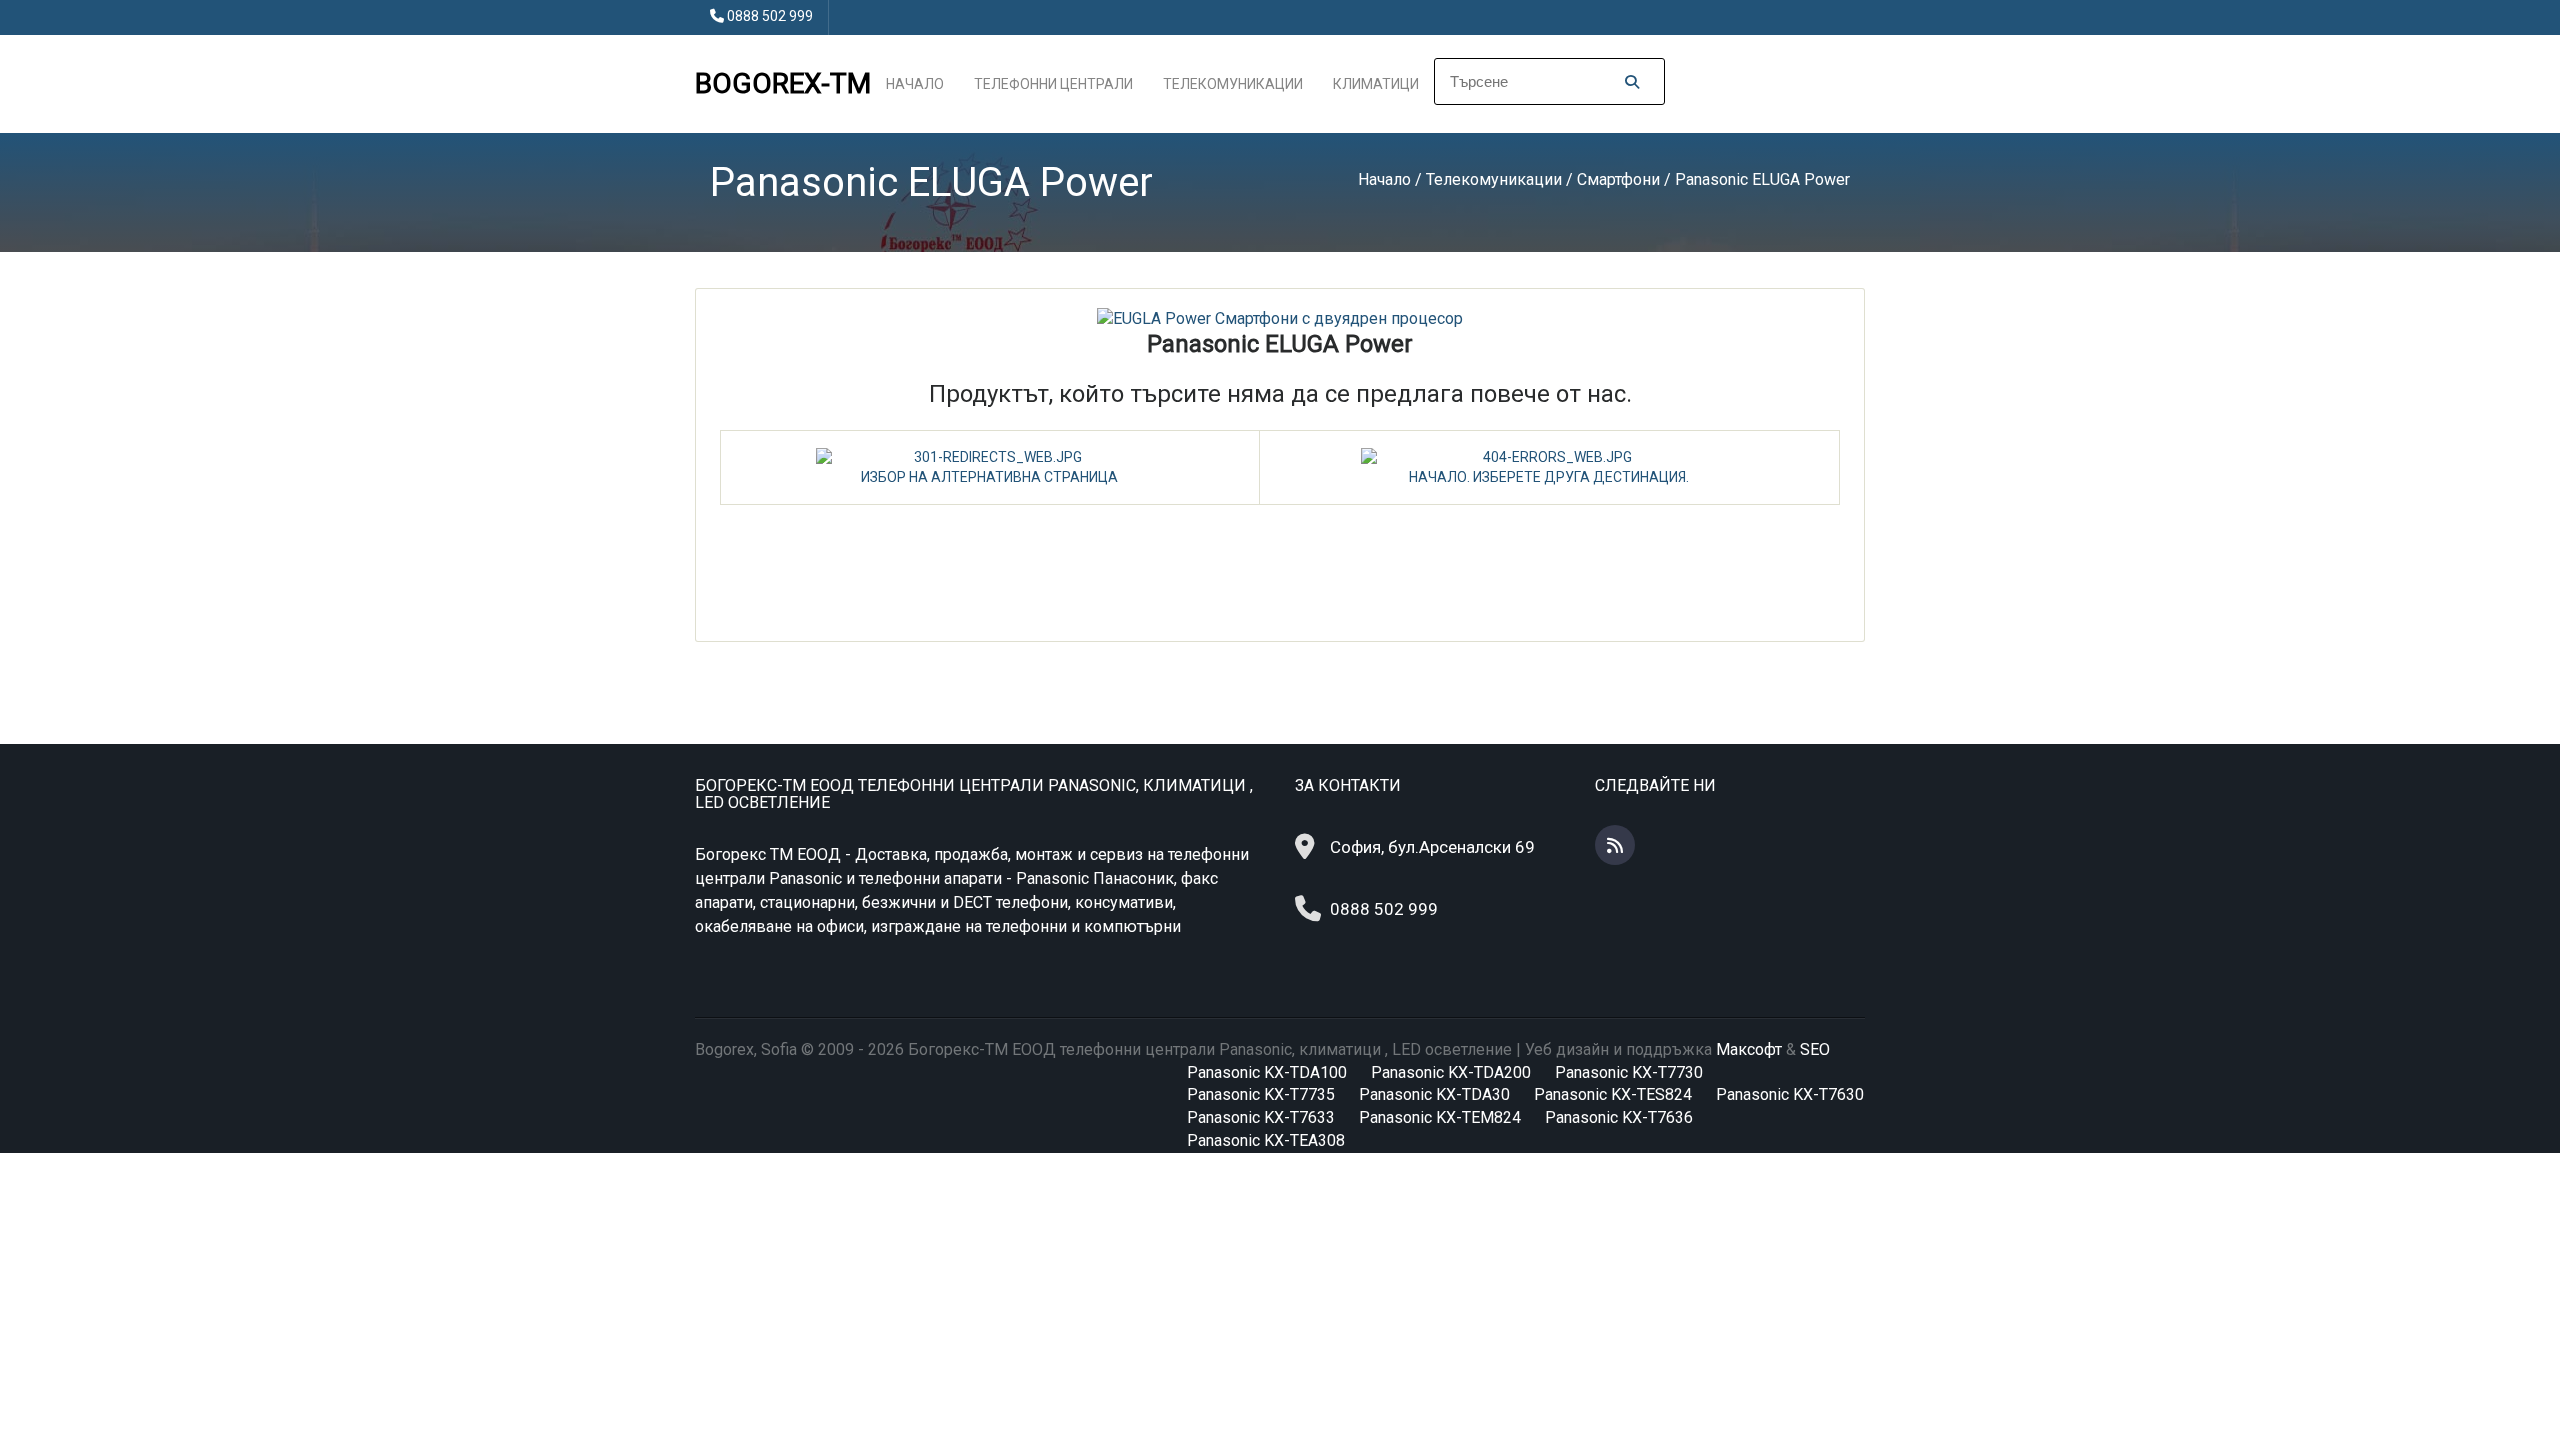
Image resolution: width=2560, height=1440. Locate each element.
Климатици (1376, 84)
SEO (1815, 1049)
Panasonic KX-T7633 (1261, 1117)
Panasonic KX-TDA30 (1434, 1094)
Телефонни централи (1053, 84)
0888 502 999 (770, 16)
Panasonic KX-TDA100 (1267, 1072)
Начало (915, 84)
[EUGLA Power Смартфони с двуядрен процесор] (1280, 318)
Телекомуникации (1233, 84)
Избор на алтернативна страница (989, 477)
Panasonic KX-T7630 (1790, 1094)
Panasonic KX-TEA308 (1266, 1140)
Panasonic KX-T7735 (1261, 1094)
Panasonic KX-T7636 (1619, 1117)
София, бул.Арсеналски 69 (1432, 847)
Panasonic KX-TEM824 (1440, 1117)
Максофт (1749, 1049)
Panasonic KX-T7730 (1629, 1072)
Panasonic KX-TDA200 (1451, 1072)
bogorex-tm (783, 83)
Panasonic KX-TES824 (1613, 1094)
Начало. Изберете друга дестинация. (1549, 477)
